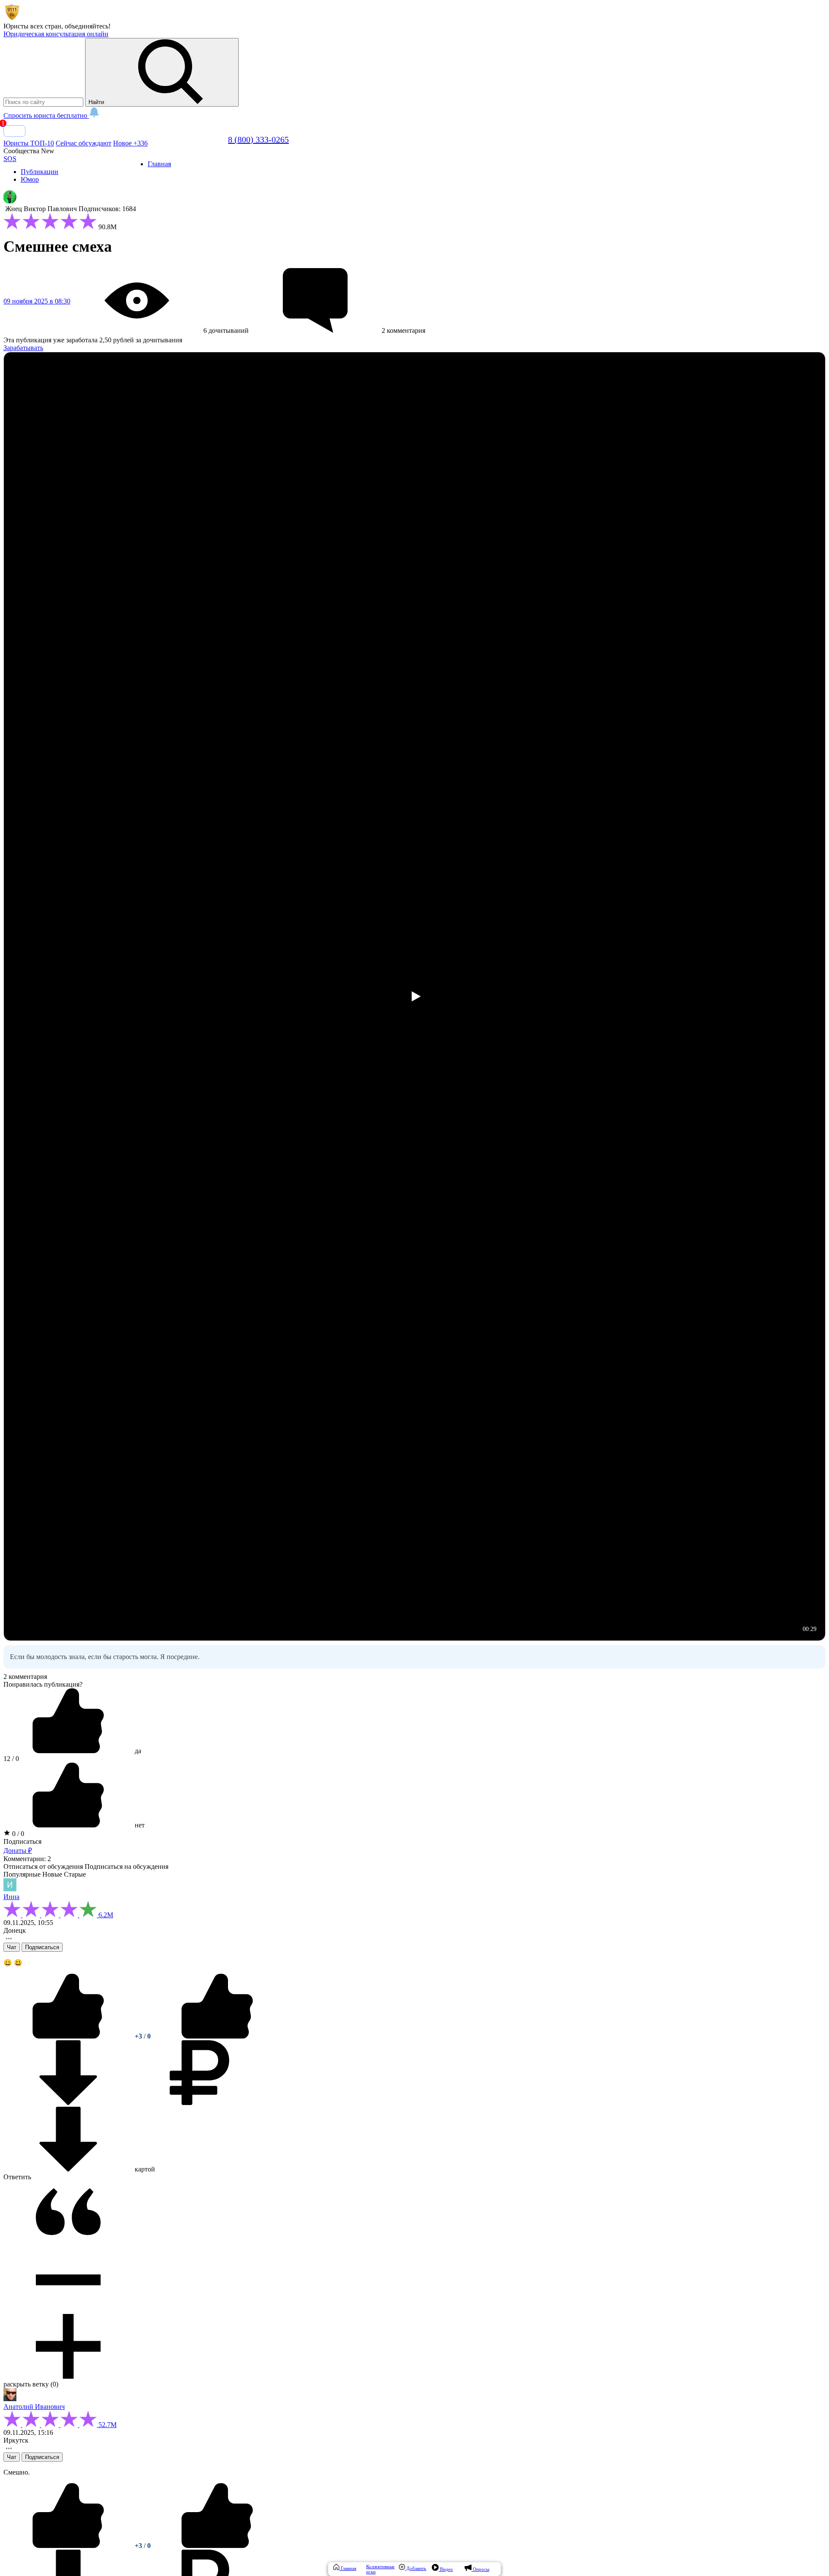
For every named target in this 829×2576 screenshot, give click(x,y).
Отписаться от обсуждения (43, 1866)
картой (144, 2169)
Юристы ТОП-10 (29, 143)
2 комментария (25, 1677)
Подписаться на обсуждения (127, 1866)
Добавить (416, 2568)
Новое (130, 143)
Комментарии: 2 (27, 1859)
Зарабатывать (23, 348)
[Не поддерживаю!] (217, 2036)
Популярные (22, 1874)
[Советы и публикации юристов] (12, 18)
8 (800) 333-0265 (258, 139)
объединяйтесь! (88, 26)
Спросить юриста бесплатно (46, 115)
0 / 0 (17, 1834)
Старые (75, 1874)
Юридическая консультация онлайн (56, 34)
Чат (12, 1947)
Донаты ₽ (18, 1851)
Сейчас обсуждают (84, 143)
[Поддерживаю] (69, 2036)
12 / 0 (11, 1759)
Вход (14, 131)
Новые (52, 1874)
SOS (10, 159)
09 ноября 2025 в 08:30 (37, 301)
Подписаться (22, 1841)
